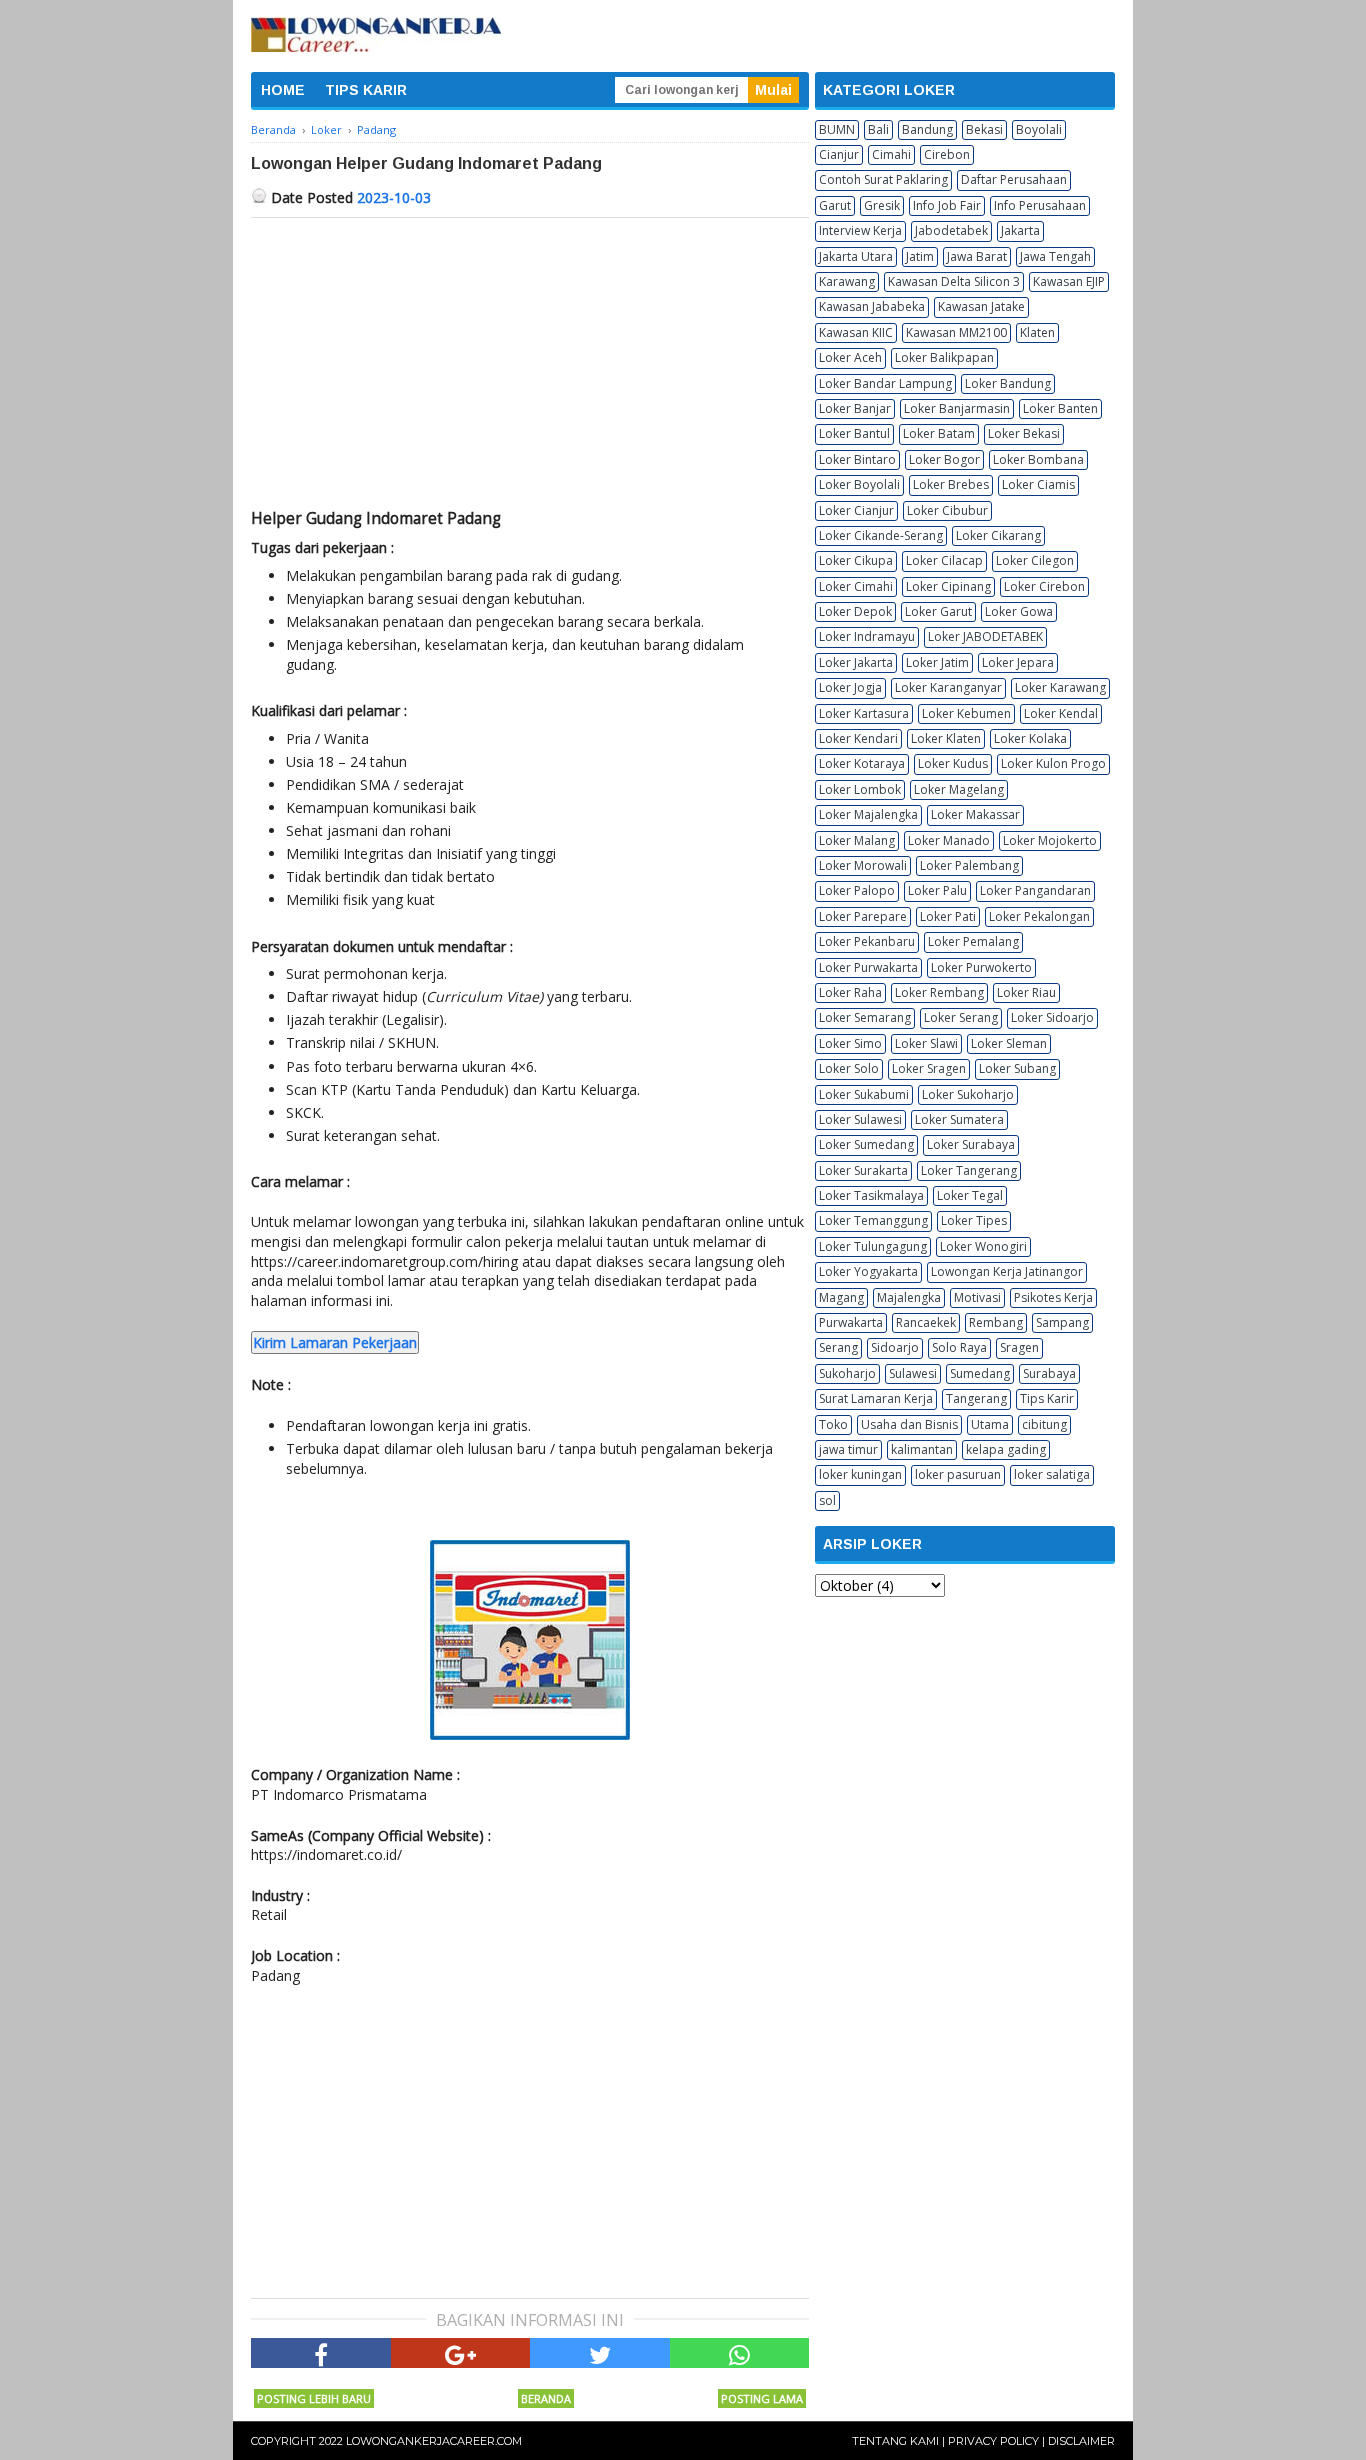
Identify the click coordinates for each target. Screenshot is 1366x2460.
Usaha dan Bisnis (909, 1424)
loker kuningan (860, 1474)
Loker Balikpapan (944, 357)
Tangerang (976, 1398)
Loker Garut (938, 611)
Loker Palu (937, 890)
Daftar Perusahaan (1014, 179)
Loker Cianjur (856, 510)
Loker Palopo (857, 890)
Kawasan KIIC (856, 332)
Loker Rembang (939, 992)
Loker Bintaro (857, 459)
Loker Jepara (1018, 662)
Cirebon (947, 154)
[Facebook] (321, 2353)
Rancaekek (926, 1322)
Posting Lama (762, 2398)
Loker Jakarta (856, 662)
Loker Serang (961, 1017)
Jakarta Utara (856, 256)
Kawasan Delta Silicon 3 (954, 281)
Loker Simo (850, 1043)
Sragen (1019, 1347)
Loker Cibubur (947, 510)
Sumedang (980, 1373)
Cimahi (891, 154)
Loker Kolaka (1030, 738)
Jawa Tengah (1055, 256)
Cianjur (839, 154)
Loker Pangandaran (1035, 890)
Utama (990, 1424)
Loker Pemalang (973, 941)
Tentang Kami (895, 2441)
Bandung (927, 129)
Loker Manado (949, 840)
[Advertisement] (530, 368)
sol (827, 1500)
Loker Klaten (946, 738)
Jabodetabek (951, 230)
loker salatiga (1052, 1474)
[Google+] (461, 2353)
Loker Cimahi (856, 586)
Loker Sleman (1009, 1043)
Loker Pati (948, 916)
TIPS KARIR (366, 90)
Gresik (882, 205)
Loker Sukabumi (864, 1094)
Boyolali (1039, 129)
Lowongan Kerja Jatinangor (1007, 1271)
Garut (835, 205)
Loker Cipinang (948, 586)
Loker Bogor (944, 459)
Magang (841, 1297)
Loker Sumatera (959, 1119)
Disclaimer (1081, 2441)
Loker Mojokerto (1050, 840)
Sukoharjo (847, 1373)
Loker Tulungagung (873, 1246)
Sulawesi (913, 1373)
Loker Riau (1026, 992)
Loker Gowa (1019, 611)
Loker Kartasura (864, 713)
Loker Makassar (975, 814)
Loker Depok (855, 611)
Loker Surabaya (971, 1144)
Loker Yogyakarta (868, 1271)
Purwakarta (851, 1322)
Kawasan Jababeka (872, 306)
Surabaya (1049, 1373)
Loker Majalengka (868, 814)
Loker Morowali (863, 865)
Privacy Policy (993, 2441)
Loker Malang (857, 840)
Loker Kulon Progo (1053, 763)
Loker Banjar (855, 408)
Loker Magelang (959, 789)
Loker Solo (849, 1068)
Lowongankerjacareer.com (434, 2441)
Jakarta (1020, 230)
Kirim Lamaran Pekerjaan (335, 1342)
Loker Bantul (854, 433)
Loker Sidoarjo (1052, 1017)
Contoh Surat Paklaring (883, 179)
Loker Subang (1017, 1068)
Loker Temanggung (873, 1220)
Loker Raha (850, 992)
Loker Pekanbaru (867, 941)
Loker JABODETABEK (985, 636)
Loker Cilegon (1035, 560)
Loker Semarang (865, 1017)
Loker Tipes (974, 1220)
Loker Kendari (858, 738)
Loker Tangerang (969, 1170)
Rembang (996, 1322)
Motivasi (977, 1297)
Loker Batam (939, 433)
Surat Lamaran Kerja (876, 1398)
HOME (283, 90)
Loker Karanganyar (948, 687)
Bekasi (984, 129)
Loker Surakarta (863, 1170)
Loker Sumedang (866, 1144)
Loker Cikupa (856, 560)
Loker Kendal (1061, 713)
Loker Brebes (951, 484)
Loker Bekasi (1024, 433)
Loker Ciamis (1038, 484)
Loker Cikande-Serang (881, 535)
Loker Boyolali (859, 484)
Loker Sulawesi (860, 1119)
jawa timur (848, 1449)
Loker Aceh (850, 357)
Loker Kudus (953, 763)
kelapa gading (1006, 1449)
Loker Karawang (1060, 687)
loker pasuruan (958, 1474)
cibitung (1044, 1424)
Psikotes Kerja (1053, 1297)
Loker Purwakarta (868, 967)
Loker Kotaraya (862, 763)
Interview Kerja (860, 230)
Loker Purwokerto (981, 967)
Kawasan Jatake (981, 306)
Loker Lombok (860, 789)
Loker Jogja (850, 687)
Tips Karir (1047, 1398)
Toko (833, 1424)
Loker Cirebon (1044, 586)
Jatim (920, 256)
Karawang (847, 281)
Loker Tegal (970, 1195)
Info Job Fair (947, 205)
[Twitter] (600, 2353)
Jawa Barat (977, 256)
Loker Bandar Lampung (885, 383)
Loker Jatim (937, 662)
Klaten (1037, 332)
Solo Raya (959, 1347)
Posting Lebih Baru (314, 2398)
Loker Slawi (926, 1043)
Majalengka (909, 1297)
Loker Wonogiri (983, 1246)
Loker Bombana (1038, 459)
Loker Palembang (969, 865)
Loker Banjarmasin (957, 408)
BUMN (837, 129)
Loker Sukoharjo (968, 1094)
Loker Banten (1060, 408)
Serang (838, 1347)
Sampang (1062, 1322)
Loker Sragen (929, 1068)
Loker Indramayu (867, 636)
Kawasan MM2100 (956, 332)
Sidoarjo (895, 1347)
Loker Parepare (863, 916)
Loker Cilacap (944, 560)
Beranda (546, 2398)
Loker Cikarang (998, 535)
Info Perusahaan (1040, 205)
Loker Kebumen (966, 713)
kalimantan (922, 1449)
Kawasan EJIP (1069, 281)
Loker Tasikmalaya (871, 1195)
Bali (878, 129)
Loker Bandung (1008, 383)
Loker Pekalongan (1039, 916)
